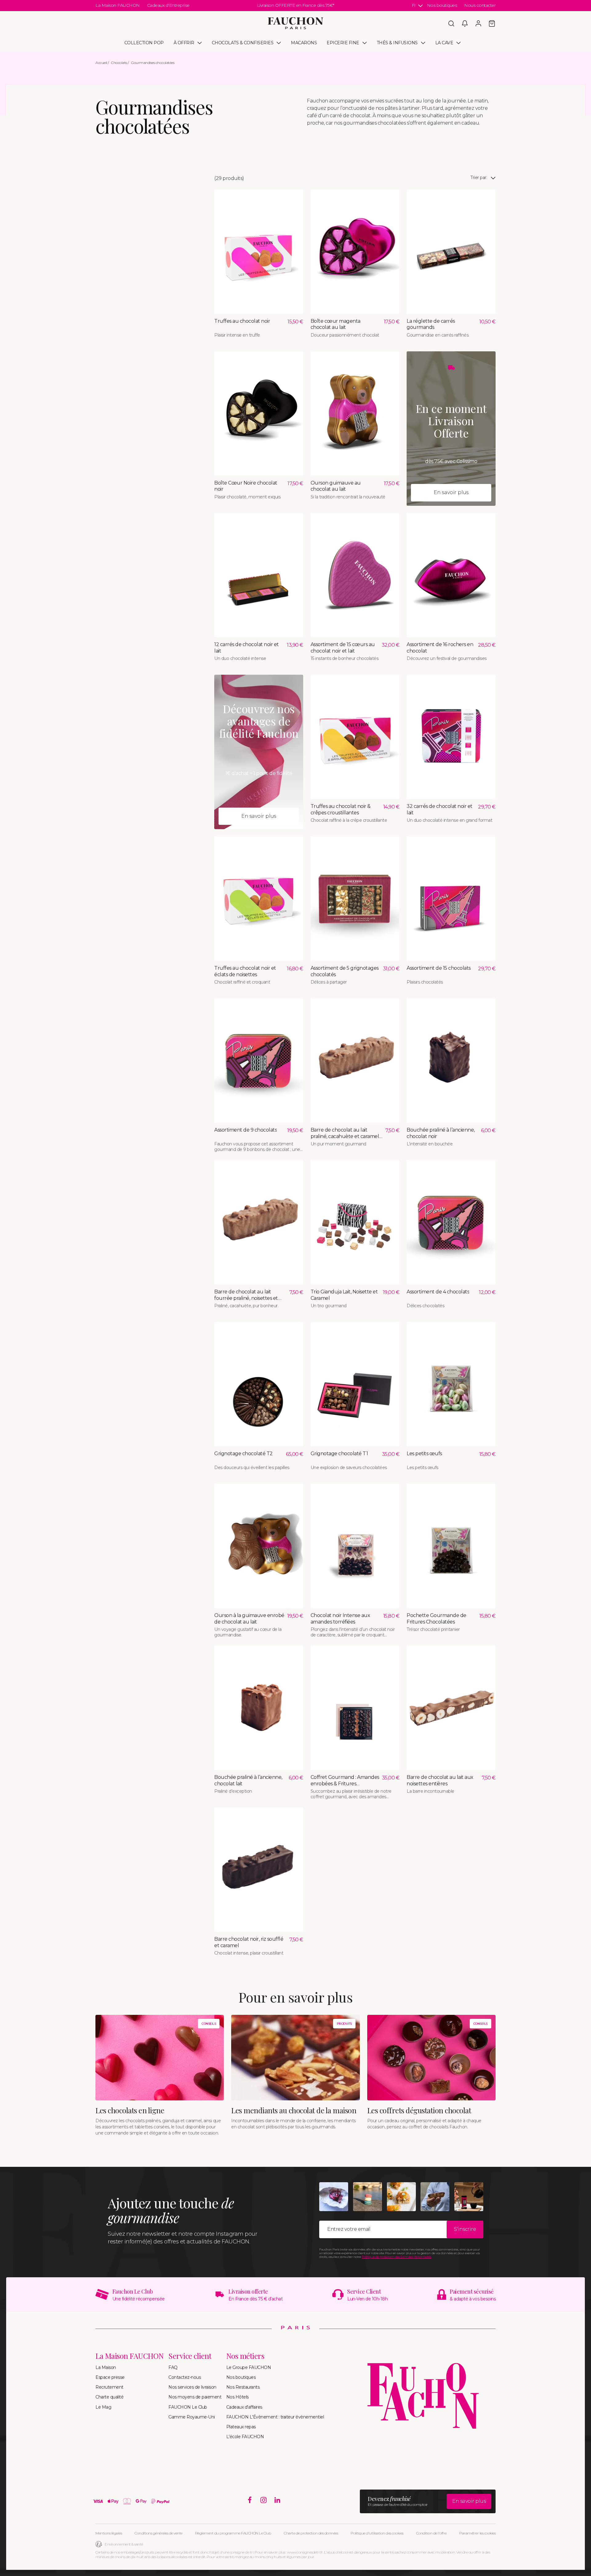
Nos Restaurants (243, 2387)
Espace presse (110, 2377)
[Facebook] (250, 2500)
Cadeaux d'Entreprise (168, 5)
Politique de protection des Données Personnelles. (397, 2257)
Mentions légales (109, 2533)
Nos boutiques (442, 5)
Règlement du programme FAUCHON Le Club (233, 2533)
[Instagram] (264, 2500)
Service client (190, 2356)
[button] (451, 23)
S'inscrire (465, 2229)
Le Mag (103, 2407)
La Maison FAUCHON (118, 5)
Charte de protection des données (311, 2533)
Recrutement (109, 2387)
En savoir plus (451, 492)
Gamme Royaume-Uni (192, 2417)
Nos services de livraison (192, 2387)
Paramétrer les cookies (477, 2533)
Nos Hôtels (237, 2397)
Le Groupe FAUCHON (249, 2367)
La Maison (106, 2367)
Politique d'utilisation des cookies (377, 2533)
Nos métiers (245, 2356)
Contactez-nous (185, 2377)
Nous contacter (480, 5)
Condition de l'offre (431, 2533)
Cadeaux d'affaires (244, 2407)
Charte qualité (109, 2397)
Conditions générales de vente (159, 2533)
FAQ (173, 2367)
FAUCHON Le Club (188, 2407)
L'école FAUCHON (245, 2437)
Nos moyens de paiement (195, 2397)
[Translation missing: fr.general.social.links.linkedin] (277, 2500)
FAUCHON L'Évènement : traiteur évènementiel (275, 2417)
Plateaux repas (241, 2427)
